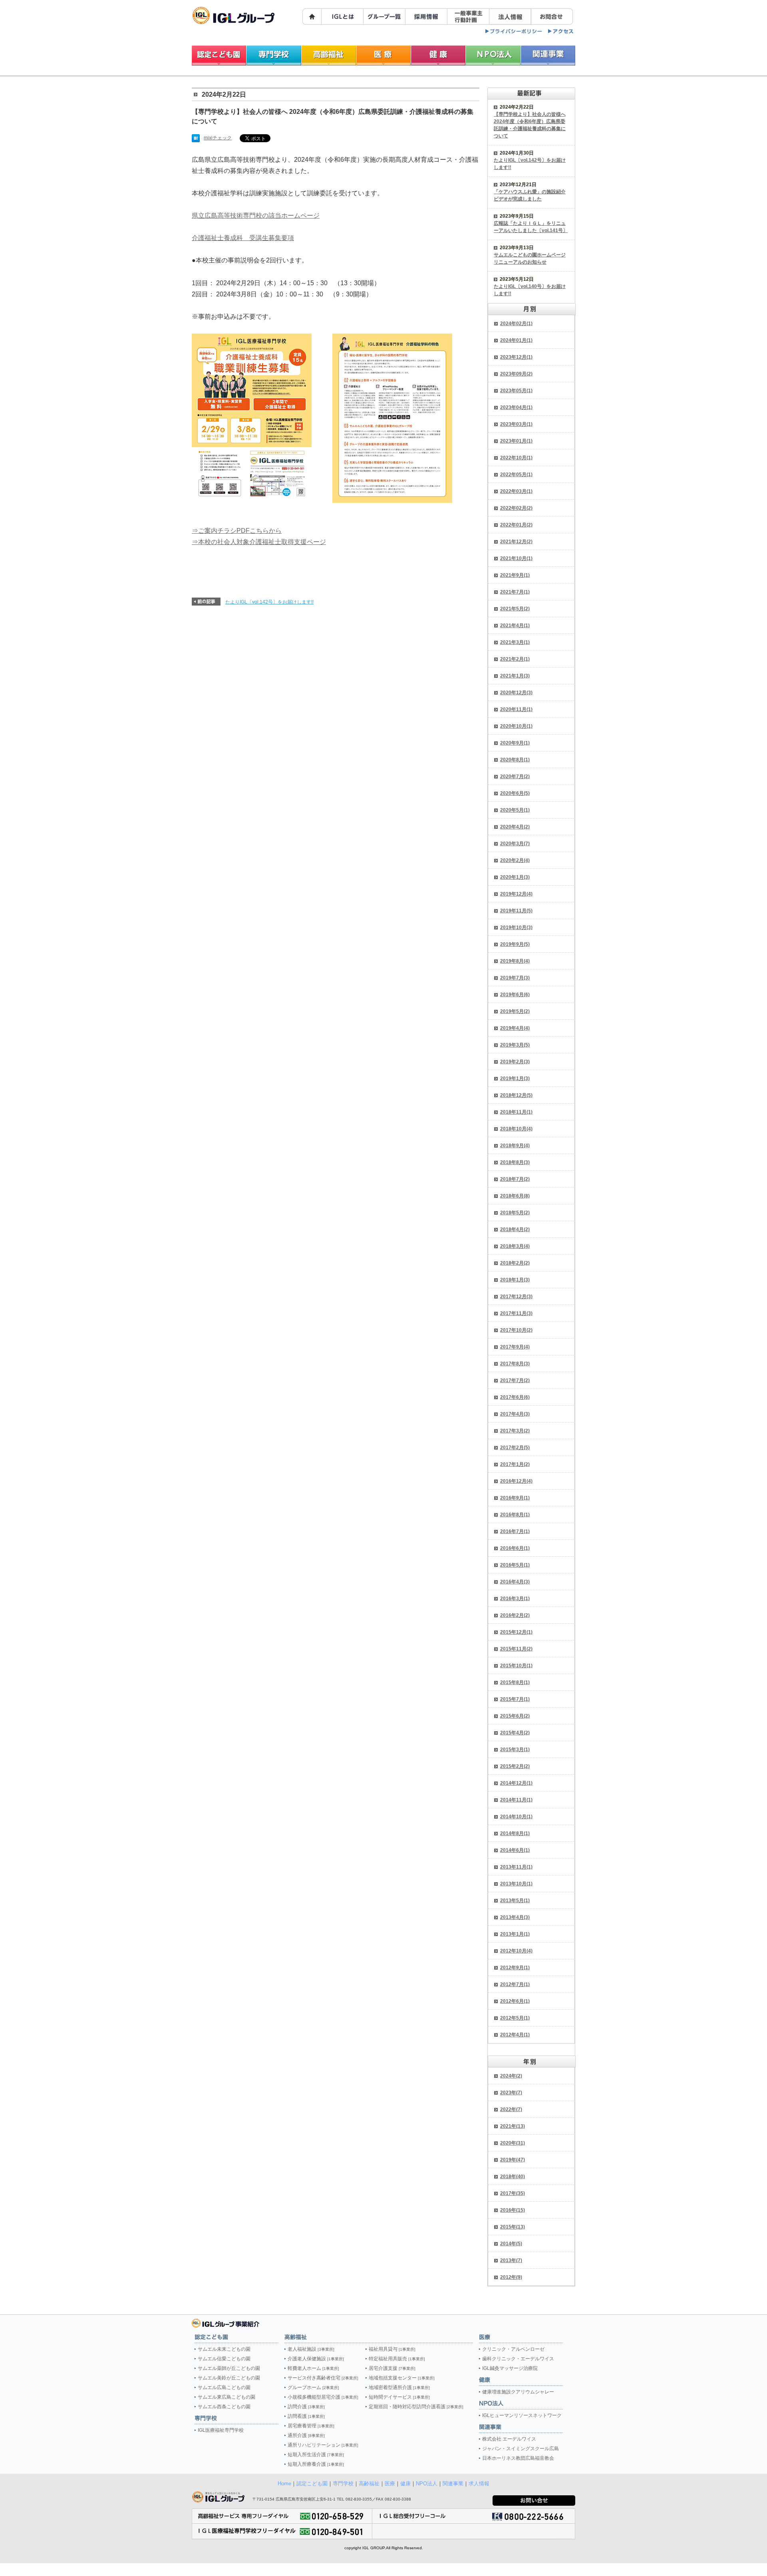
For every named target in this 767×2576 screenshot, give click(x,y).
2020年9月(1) (515, 743)
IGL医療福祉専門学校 (221, 2430)
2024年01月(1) (516, 340)
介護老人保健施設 (316, 2359)
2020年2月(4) (515, 860)
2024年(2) (511, 2076)
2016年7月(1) (515, 1531)
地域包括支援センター (402, 2378)
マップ (561, 31)
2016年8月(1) (515, 1515)
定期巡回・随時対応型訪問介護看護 (416, 2407)
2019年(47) (513, 2160)
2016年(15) (513, 2210)
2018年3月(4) (515, 1246)
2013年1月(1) (515, 1934)
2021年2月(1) (515, 659)
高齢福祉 (369, 2484)
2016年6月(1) (515, 1548)
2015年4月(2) (515, 1733)
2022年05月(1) (516, 475)
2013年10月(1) (516, 1884)
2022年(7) (511, 2109)
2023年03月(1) (516, 424)
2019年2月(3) (515, 1062)
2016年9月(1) (515, 1498)
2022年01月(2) (516, 525)
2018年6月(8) (515, 1196)
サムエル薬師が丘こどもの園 (229, 2368)
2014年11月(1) (516, 1800)
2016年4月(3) (515, 1582)
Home (284, 2484)
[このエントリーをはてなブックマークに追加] (196, 139)
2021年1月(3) (515, 676)
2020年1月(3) (515, 877)
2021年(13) (513, 2126)
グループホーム (313, 2387)
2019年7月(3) (515, 978)
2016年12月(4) (516, 1481)
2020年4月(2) (515, 827)
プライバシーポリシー (514, 31)
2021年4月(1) (515, 626)
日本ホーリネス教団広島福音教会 (518, 2458)
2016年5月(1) (515, 1565)
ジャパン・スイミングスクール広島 (521, 2449)
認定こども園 (312, 2484)
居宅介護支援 (392, 2368)
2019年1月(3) (515, 1078)
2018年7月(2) (515, 1179)
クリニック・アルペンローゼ (513, 2349)
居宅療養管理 (311, 2426)
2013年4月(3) (515, 1917)
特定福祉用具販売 (397, 2359)
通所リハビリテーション (323, 2445)
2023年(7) (511, 2093)
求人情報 (479, 2484)
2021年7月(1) (515, 592)
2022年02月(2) (516, 508)
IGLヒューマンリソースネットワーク (522, 2415)
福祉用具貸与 (392, 2349)
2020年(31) (513, 2143)
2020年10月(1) (516, 726)
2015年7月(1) (515, 1699)
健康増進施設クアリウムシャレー (518, 2392)
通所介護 (306, 2435)
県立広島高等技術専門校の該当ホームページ (256, 215)
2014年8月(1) (515, 1833)
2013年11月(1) (516, 1867)
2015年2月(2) (515, 1766)
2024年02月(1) (516, 324)
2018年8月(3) (515, 1162)
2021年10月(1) (516, 558)
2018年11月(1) (516, 1112)
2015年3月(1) (515, 1750)
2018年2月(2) (515, 1263)
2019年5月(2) (515, 1011)
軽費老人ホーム (313, 2368)
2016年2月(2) (515, 1615)
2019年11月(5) (516, 911)
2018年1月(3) (515, 1280)
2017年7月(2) (515, 1380)
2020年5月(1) (515, 810)
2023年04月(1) (516, 407)
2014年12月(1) (516, 1783)
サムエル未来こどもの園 (224, 2349)
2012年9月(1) (515, 1968)
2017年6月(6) (515, 1397)
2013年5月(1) (515, 1901)
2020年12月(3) (516, 693)
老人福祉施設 (311, 2349)
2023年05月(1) (516, 391)
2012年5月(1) (515, 2018)
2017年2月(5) (515, 1448)
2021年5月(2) (515, 609)
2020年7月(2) (515, 777)
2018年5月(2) (515, 1213)
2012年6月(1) (515, 2001)
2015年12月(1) (516, 1632)
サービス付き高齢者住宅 (323, 2378)
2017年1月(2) (515, 1464)
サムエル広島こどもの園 (224, 2387)
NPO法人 (427, 2484)
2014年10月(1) (516, 1817)
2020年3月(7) (515, 844)
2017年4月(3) (515, 1414)
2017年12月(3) (516, 1297)
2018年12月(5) (516, 1095)
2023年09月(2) (516, 374)
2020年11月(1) (516, 709)
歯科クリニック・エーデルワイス (518, 2359)
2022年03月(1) (516, 491)
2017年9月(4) (515, 1347)
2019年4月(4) (515, 1028)
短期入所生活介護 (316, 2455)
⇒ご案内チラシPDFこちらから (237, 531)
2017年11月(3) (516, 1313)
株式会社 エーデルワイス (509, 2439)
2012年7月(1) (515, 1984)
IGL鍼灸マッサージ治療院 (510, 2368)
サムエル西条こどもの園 (224, 2407)
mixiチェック (218, 138)
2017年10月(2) (516, 1330)
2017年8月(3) (515, 1364)
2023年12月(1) (516, 357)
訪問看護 (306, 2416)
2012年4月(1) (515, 2035)
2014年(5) (511, 2244)
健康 (405, 2484)
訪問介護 (306, 2407)
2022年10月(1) (516, 458)
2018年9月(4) (515, 1146)
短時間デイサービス (399, 2397)
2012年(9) (511, 2277)
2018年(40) (513, 2177)
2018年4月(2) (515, 1229)
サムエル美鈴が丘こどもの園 (229, 2378)
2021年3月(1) (515, 642)
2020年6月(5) (515, 793)
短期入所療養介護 (316, 2464)
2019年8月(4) (515, 961)
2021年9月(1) (515, 575)
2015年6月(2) (515, 1716)
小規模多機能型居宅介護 (323, 2397)
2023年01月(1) (516, 441)
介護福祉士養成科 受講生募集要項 (243, 238)
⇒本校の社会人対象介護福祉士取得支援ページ (259, 542)
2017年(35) (513, 2193)
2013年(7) (511, 2260)
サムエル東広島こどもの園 (227, 2397)
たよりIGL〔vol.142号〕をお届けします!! (269, 602)
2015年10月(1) (516, 1666)
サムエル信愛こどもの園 (224, 2359)
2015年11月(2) (516, 1649)
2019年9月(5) (515, 944)
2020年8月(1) (515, 760)
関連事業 (453, 2484)
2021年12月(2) (516, 542)
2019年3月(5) (515, 1045)
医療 (390, 2484)
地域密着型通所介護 (399, 2387)
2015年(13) (513, 2227)
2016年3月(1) (515, 1599)
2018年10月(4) (516, 1129)
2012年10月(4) (516, 1951)
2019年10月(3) (516, 928)
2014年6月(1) (515, 1850)
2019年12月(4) (516, 894)
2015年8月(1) (515, 1682)
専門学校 (343, 2484)
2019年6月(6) (515, 995)
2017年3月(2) (515, 1431)
